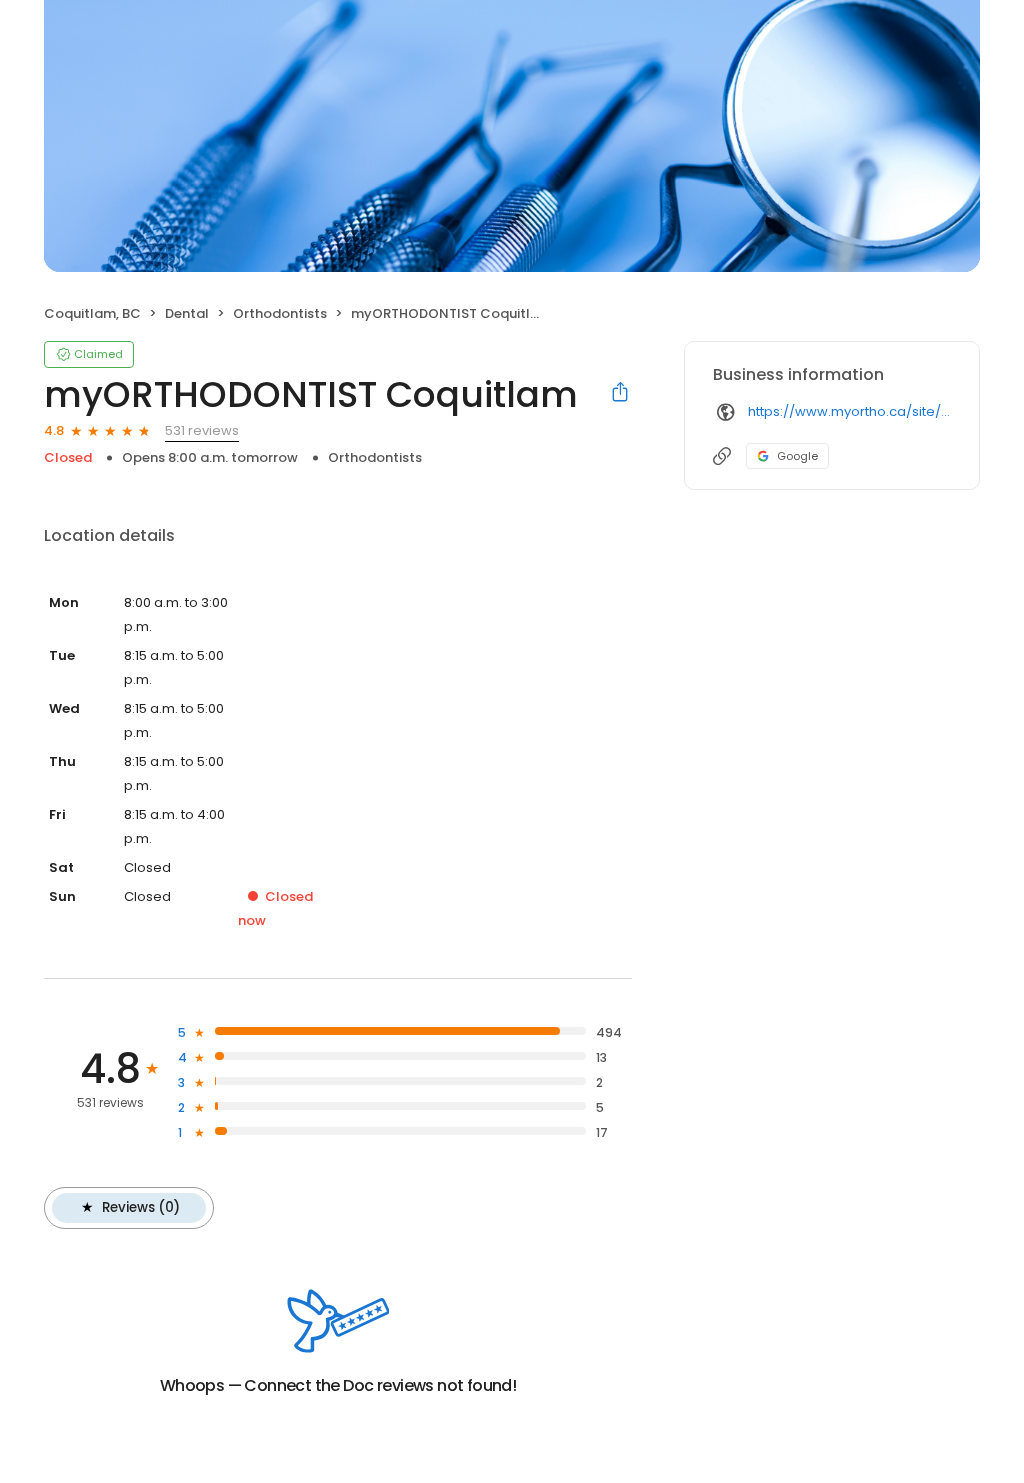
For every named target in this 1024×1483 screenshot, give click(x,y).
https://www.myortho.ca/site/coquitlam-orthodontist (849, 411)
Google (797, 456)
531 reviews (202, 430)
